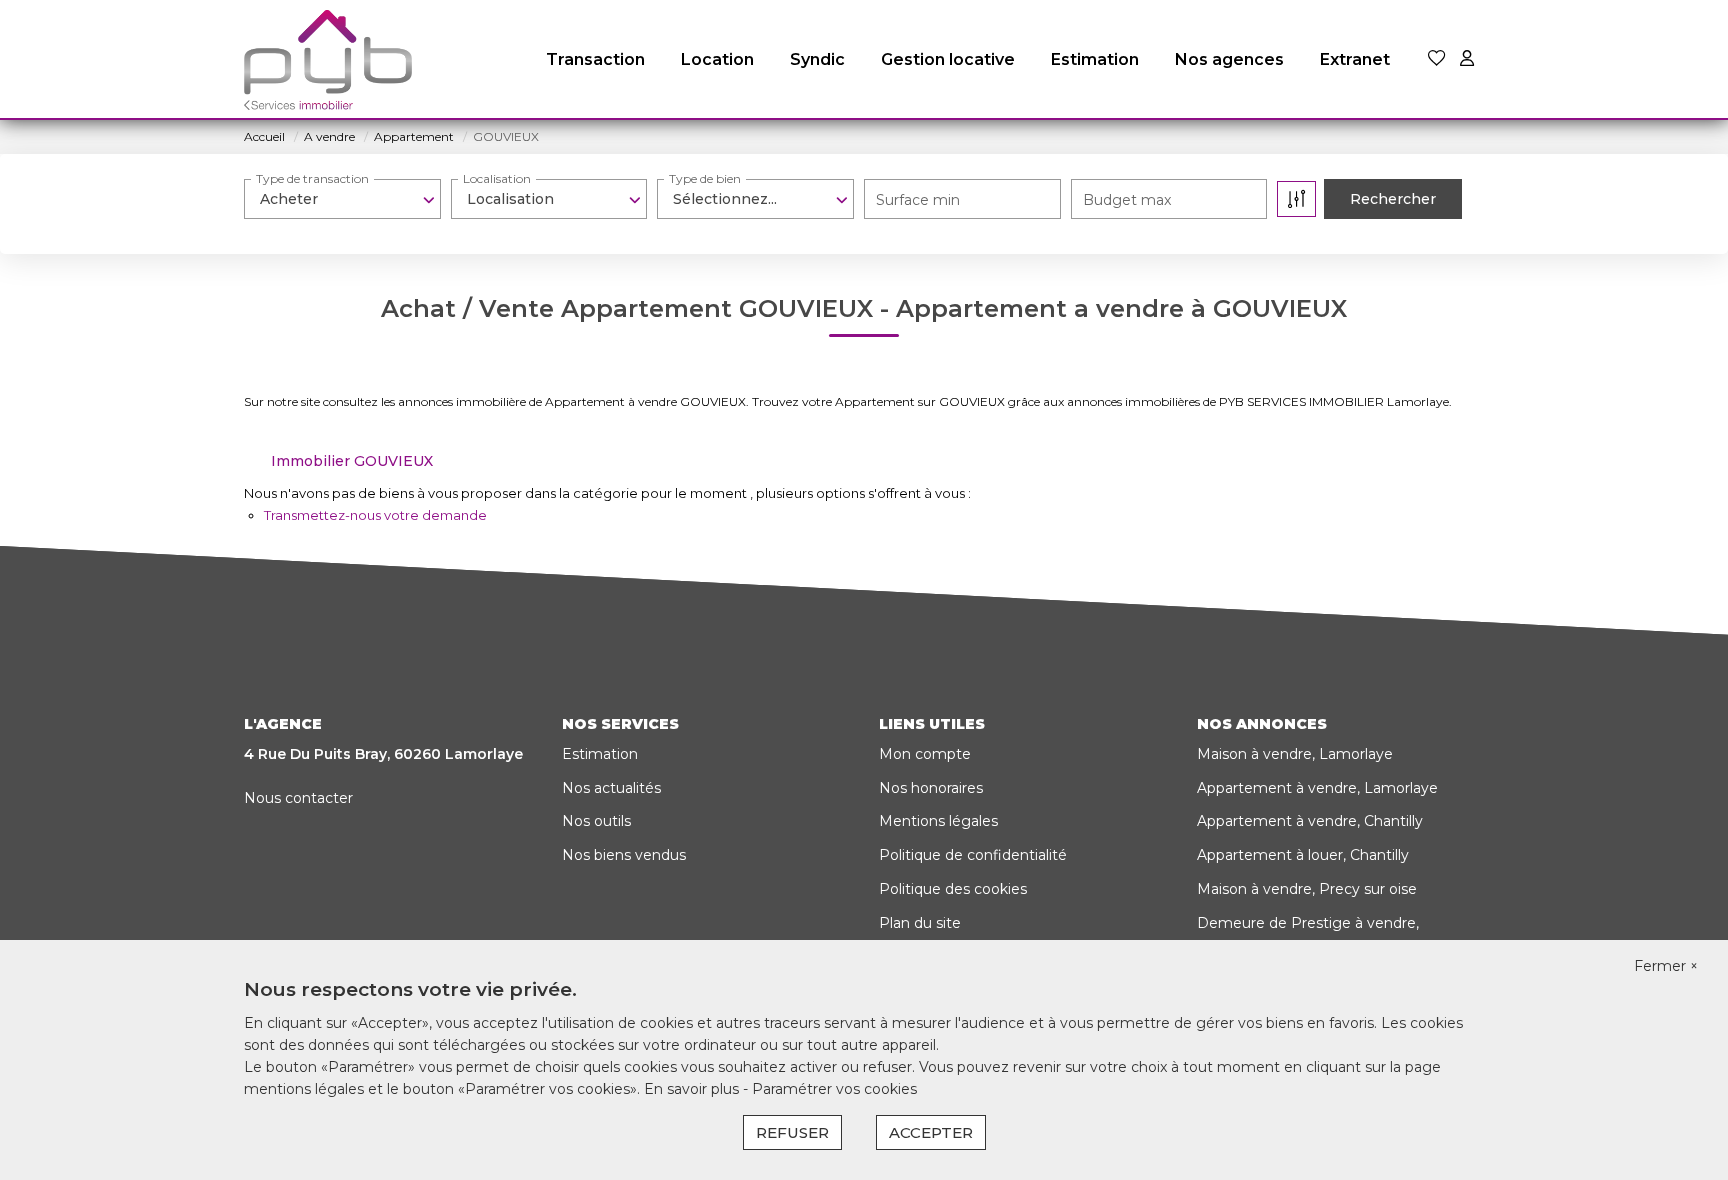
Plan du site (920, 923)
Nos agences (1229, 59)
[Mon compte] (1467, 59)
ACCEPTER (931, 1132)
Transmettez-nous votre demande (375, 515)
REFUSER (792, 1132)
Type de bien (705, 178)
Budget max (1127, 200)
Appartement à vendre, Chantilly (1310, 821)
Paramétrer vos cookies (834, 1089)
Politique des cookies (953, 889)
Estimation (1095, 59)
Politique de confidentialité (973, 855)
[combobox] (342, 199)
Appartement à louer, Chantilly (1303, 855)
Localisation (497, 178)
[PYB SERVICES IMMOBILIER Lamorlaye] (328, 60)
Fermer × (1666, 966)
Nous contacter (298, 798)
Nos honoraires (931, 788)
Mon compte (925, 754)
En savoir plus (693, 1089)
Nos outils (596, 821)
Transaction (595, 59)
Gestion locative (948, 59)
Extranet (1355, 59)
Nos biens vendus (624, 855)
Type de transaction (312, 178)
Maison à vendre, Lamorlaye (1295, 754)
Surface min (918, 200)
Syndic (817, 59)
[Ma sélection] (1437, 59)
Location (717, 59)
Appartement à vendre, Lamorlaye (1317, 788)
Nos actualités (611, 788)
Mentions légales (938, 821)
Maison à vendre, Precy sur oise (1307, 889)
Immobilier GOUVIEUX (352, 461)
